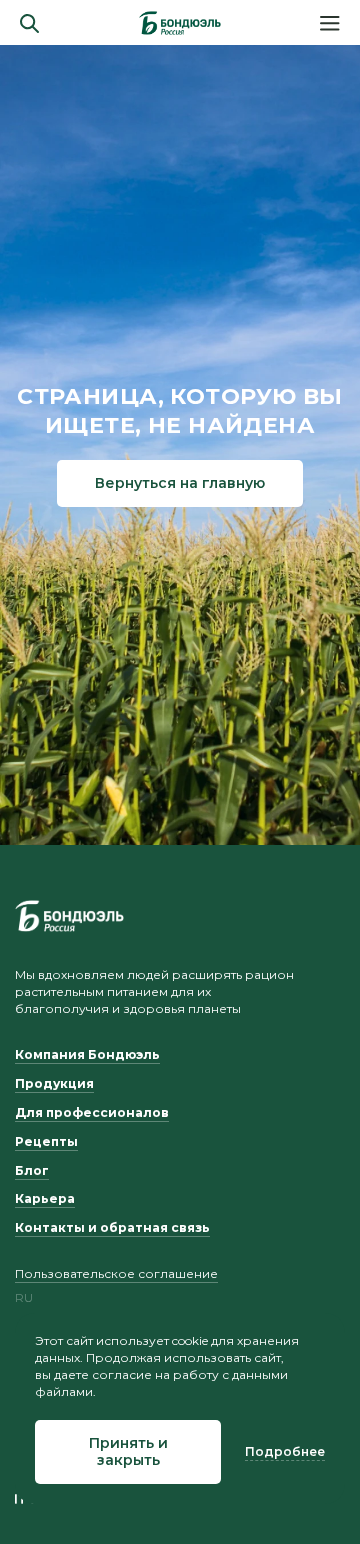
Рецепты (46, 1141)
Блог (32, 1170)
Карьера (45, 1198)
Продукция (54, 1083)
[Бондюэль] (69, 916)
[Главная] (180, 23)
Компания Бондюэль (87, 1054)
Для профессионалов (92, 1112)
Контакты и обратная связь (112, 1227)
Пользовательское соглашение (116, 1273)
